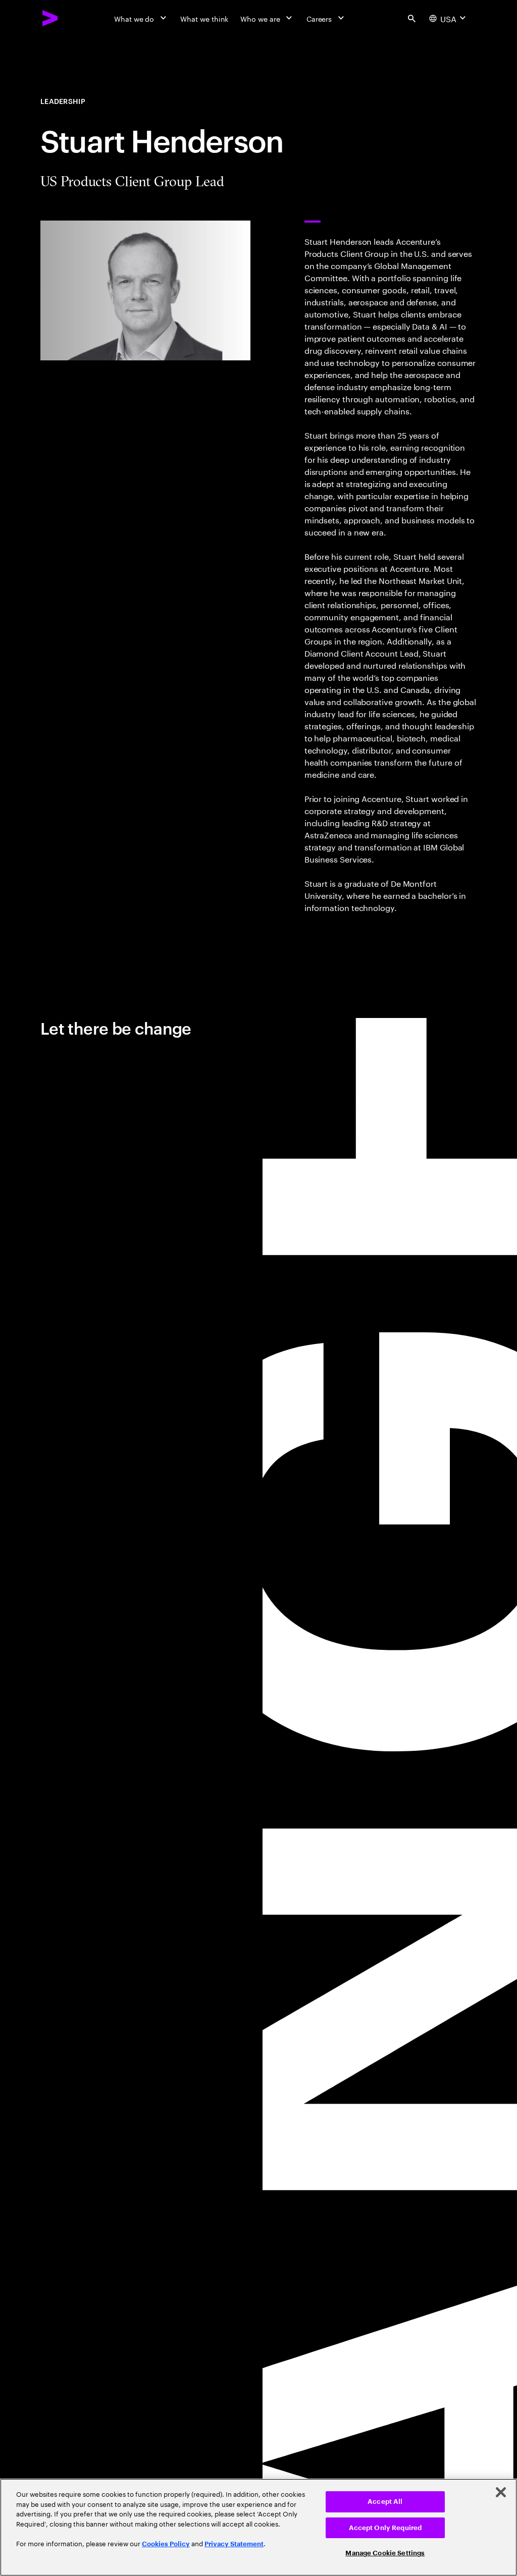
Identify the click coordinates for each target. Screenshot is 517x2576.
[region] (258, 2527)
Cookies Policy (166, 2544)
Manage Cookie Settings (385, 2553)
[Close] (501, 2492)
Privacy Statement (234, 2544)
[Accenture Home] (50, 18)
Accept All (385, 2502)
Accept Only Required (385, 2528)
